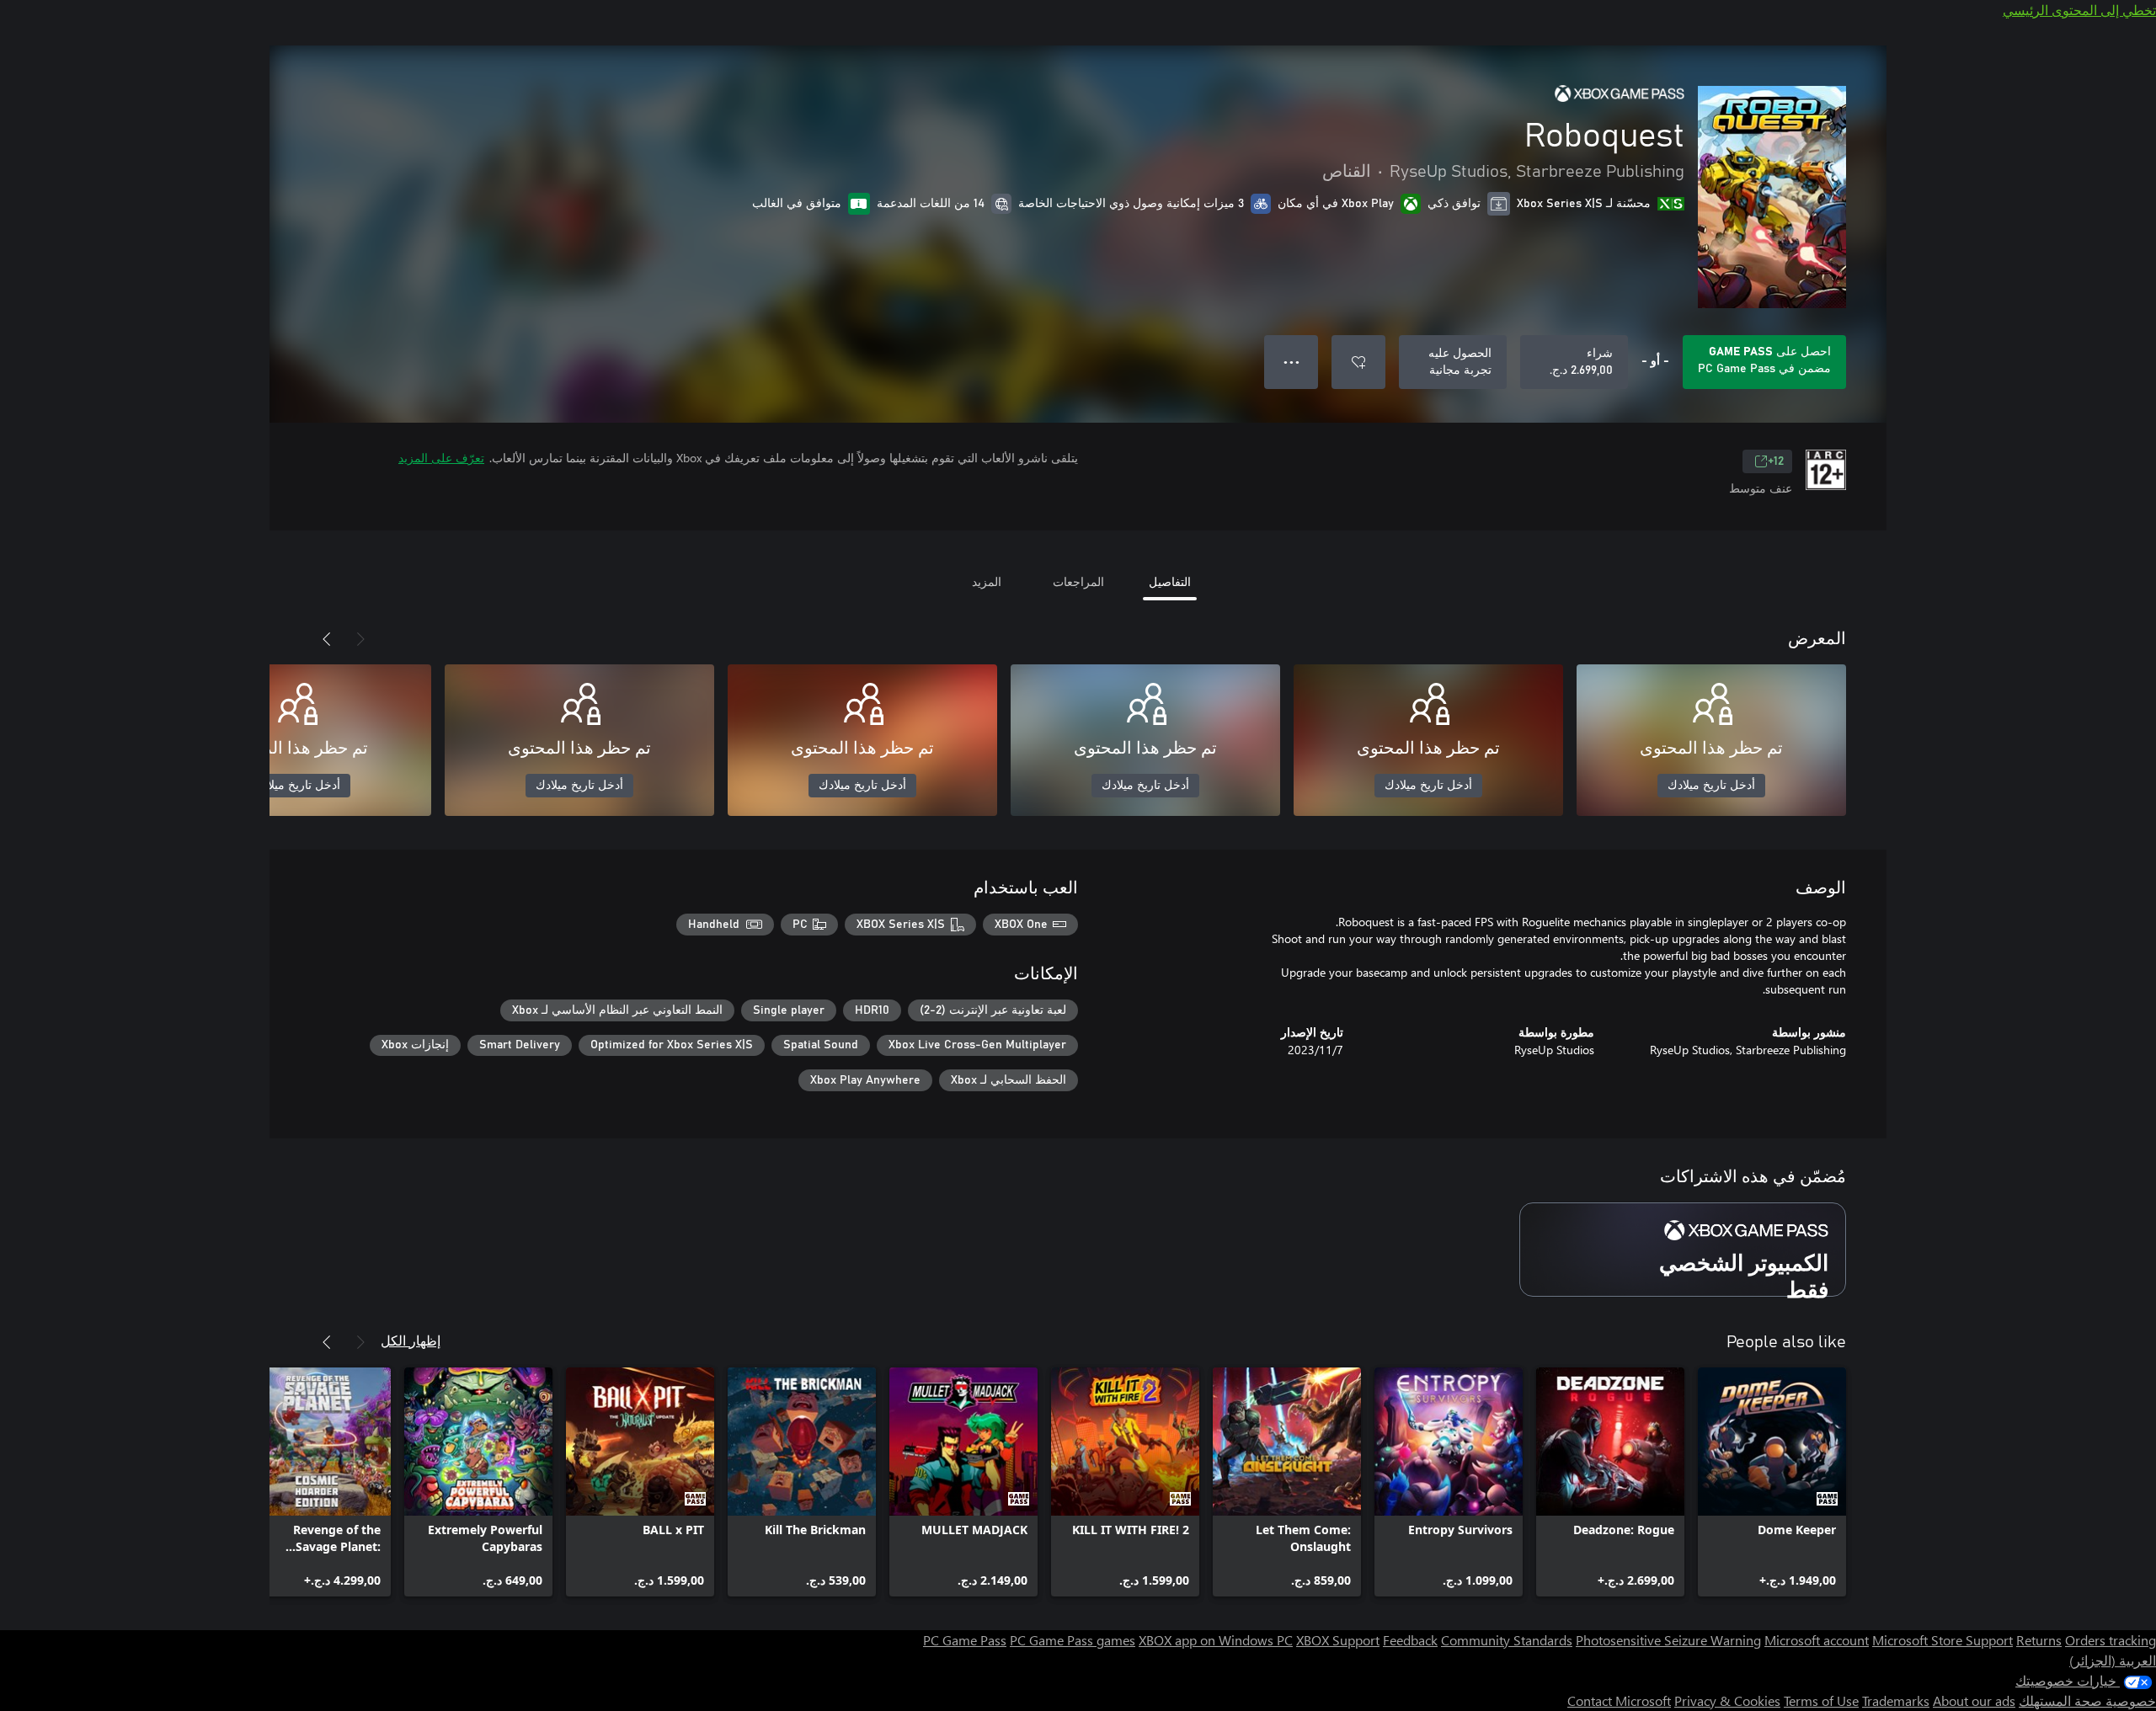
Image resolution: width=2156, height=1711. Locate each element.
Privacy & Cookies (1727, 1700)
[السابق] (360, 639)
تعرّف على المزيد (441, 458)
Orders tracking (2111, 1640)
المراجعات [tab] (1078, 581)
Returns (2039, 1640)
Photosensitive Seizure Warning (1668, 1640)
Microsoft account (1817, 1640)
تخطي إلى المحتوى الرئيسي (2079, 10)
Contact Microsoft (1619, 1700)
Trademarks (1896, 1700)
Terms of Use (1821, 1700)
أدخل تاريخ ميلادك (1711, 786)
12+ (1776, 461)
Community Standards (1507, 1640)
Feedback (1410, 1640)
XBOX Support (1338, 1640)
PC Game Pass (965, 1640)
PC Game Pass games (1073, 1640)
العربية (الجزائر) (2113, 1660)
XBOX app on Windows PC (1216, 1640)
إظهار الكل (411, 1340)
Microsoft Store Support (1943, 1640)
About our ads (1974, 1700)
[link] (1772, 1482)
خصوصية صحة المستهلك (2087, 1700)
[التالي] (327, 639)
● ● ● (1291, 362)
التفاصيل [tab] (1170, 581)
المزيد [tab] (987, 581)
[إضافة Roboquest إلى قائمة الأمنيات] (1358, 362)
